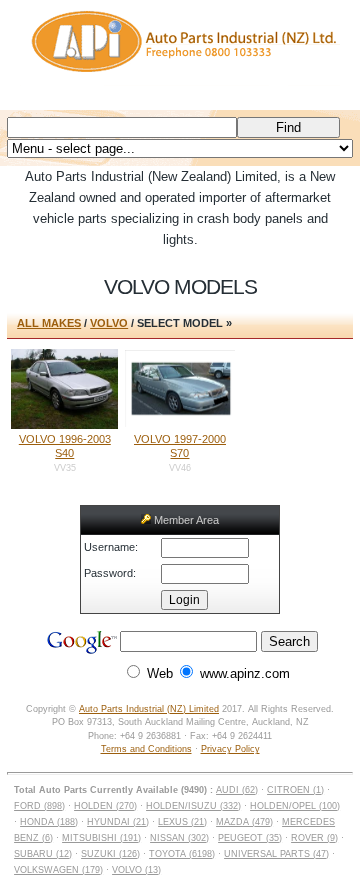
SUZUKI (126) (110, 854)
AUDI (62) (237, 790)
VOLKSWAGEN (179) (58, 870)
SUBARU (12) (43, 854)
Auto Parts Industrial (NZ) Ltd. (180, 55)
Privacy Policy (230, 749)
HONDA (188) (49, 822)
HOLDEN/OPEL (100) (295, 806)
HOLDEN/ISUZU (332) (193, 806)
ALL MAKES (49, 323)
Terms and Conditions (146, 749)
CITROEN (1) (295, 790)
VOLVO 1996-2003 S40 (65, 446)
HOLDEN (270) (105, 806)
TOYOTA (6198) (182, 854)
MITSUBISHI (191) (101, 838)
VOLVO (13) (136, 870)
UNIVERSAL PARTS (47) (276, 854)
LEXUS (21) (182, 822)
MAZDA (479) (244, 822)
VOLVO (109, 323)
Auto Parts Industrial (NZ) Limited (149, 709)
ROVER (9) (314, 838)
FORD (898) (39, 806)
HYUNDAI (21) (118, 822)
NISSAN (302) (179, 838)
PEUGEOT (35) (250, 838)
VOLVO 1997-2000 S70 (180, 446)
